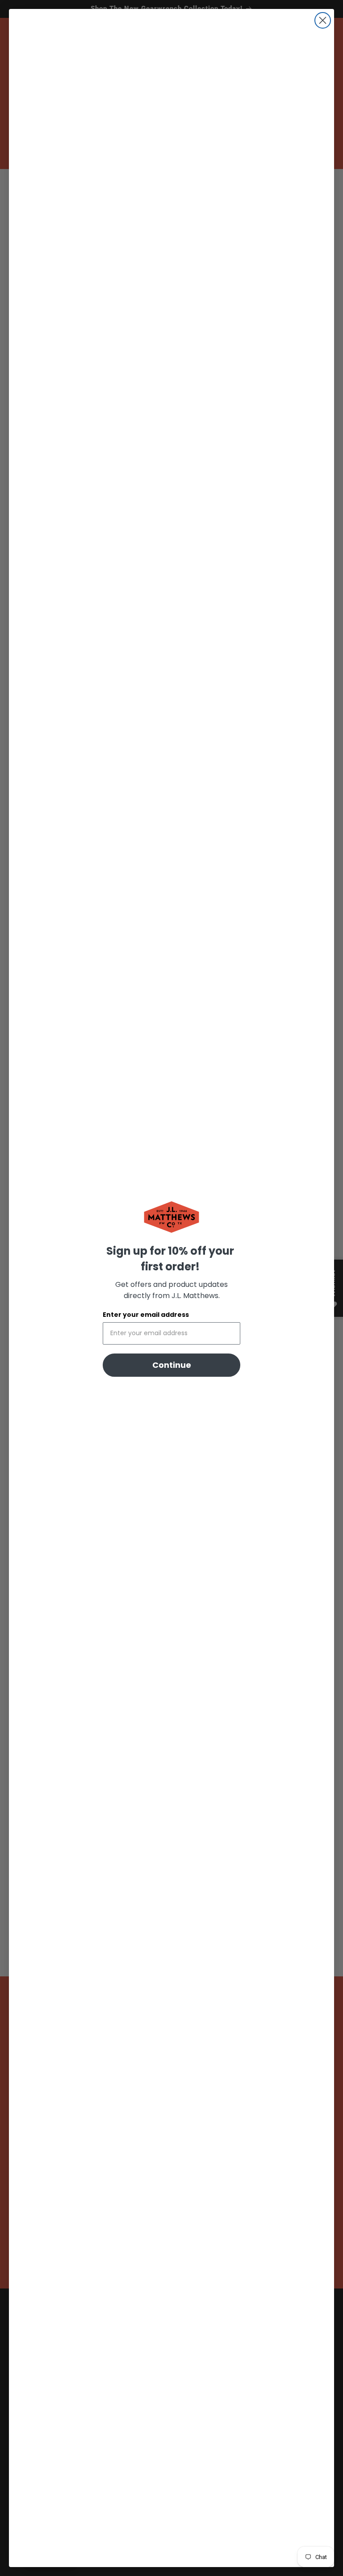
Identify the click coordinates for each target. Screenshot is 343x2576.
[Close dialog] (323, 20)
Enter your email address (146, 1315)
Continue (172, 1365)
